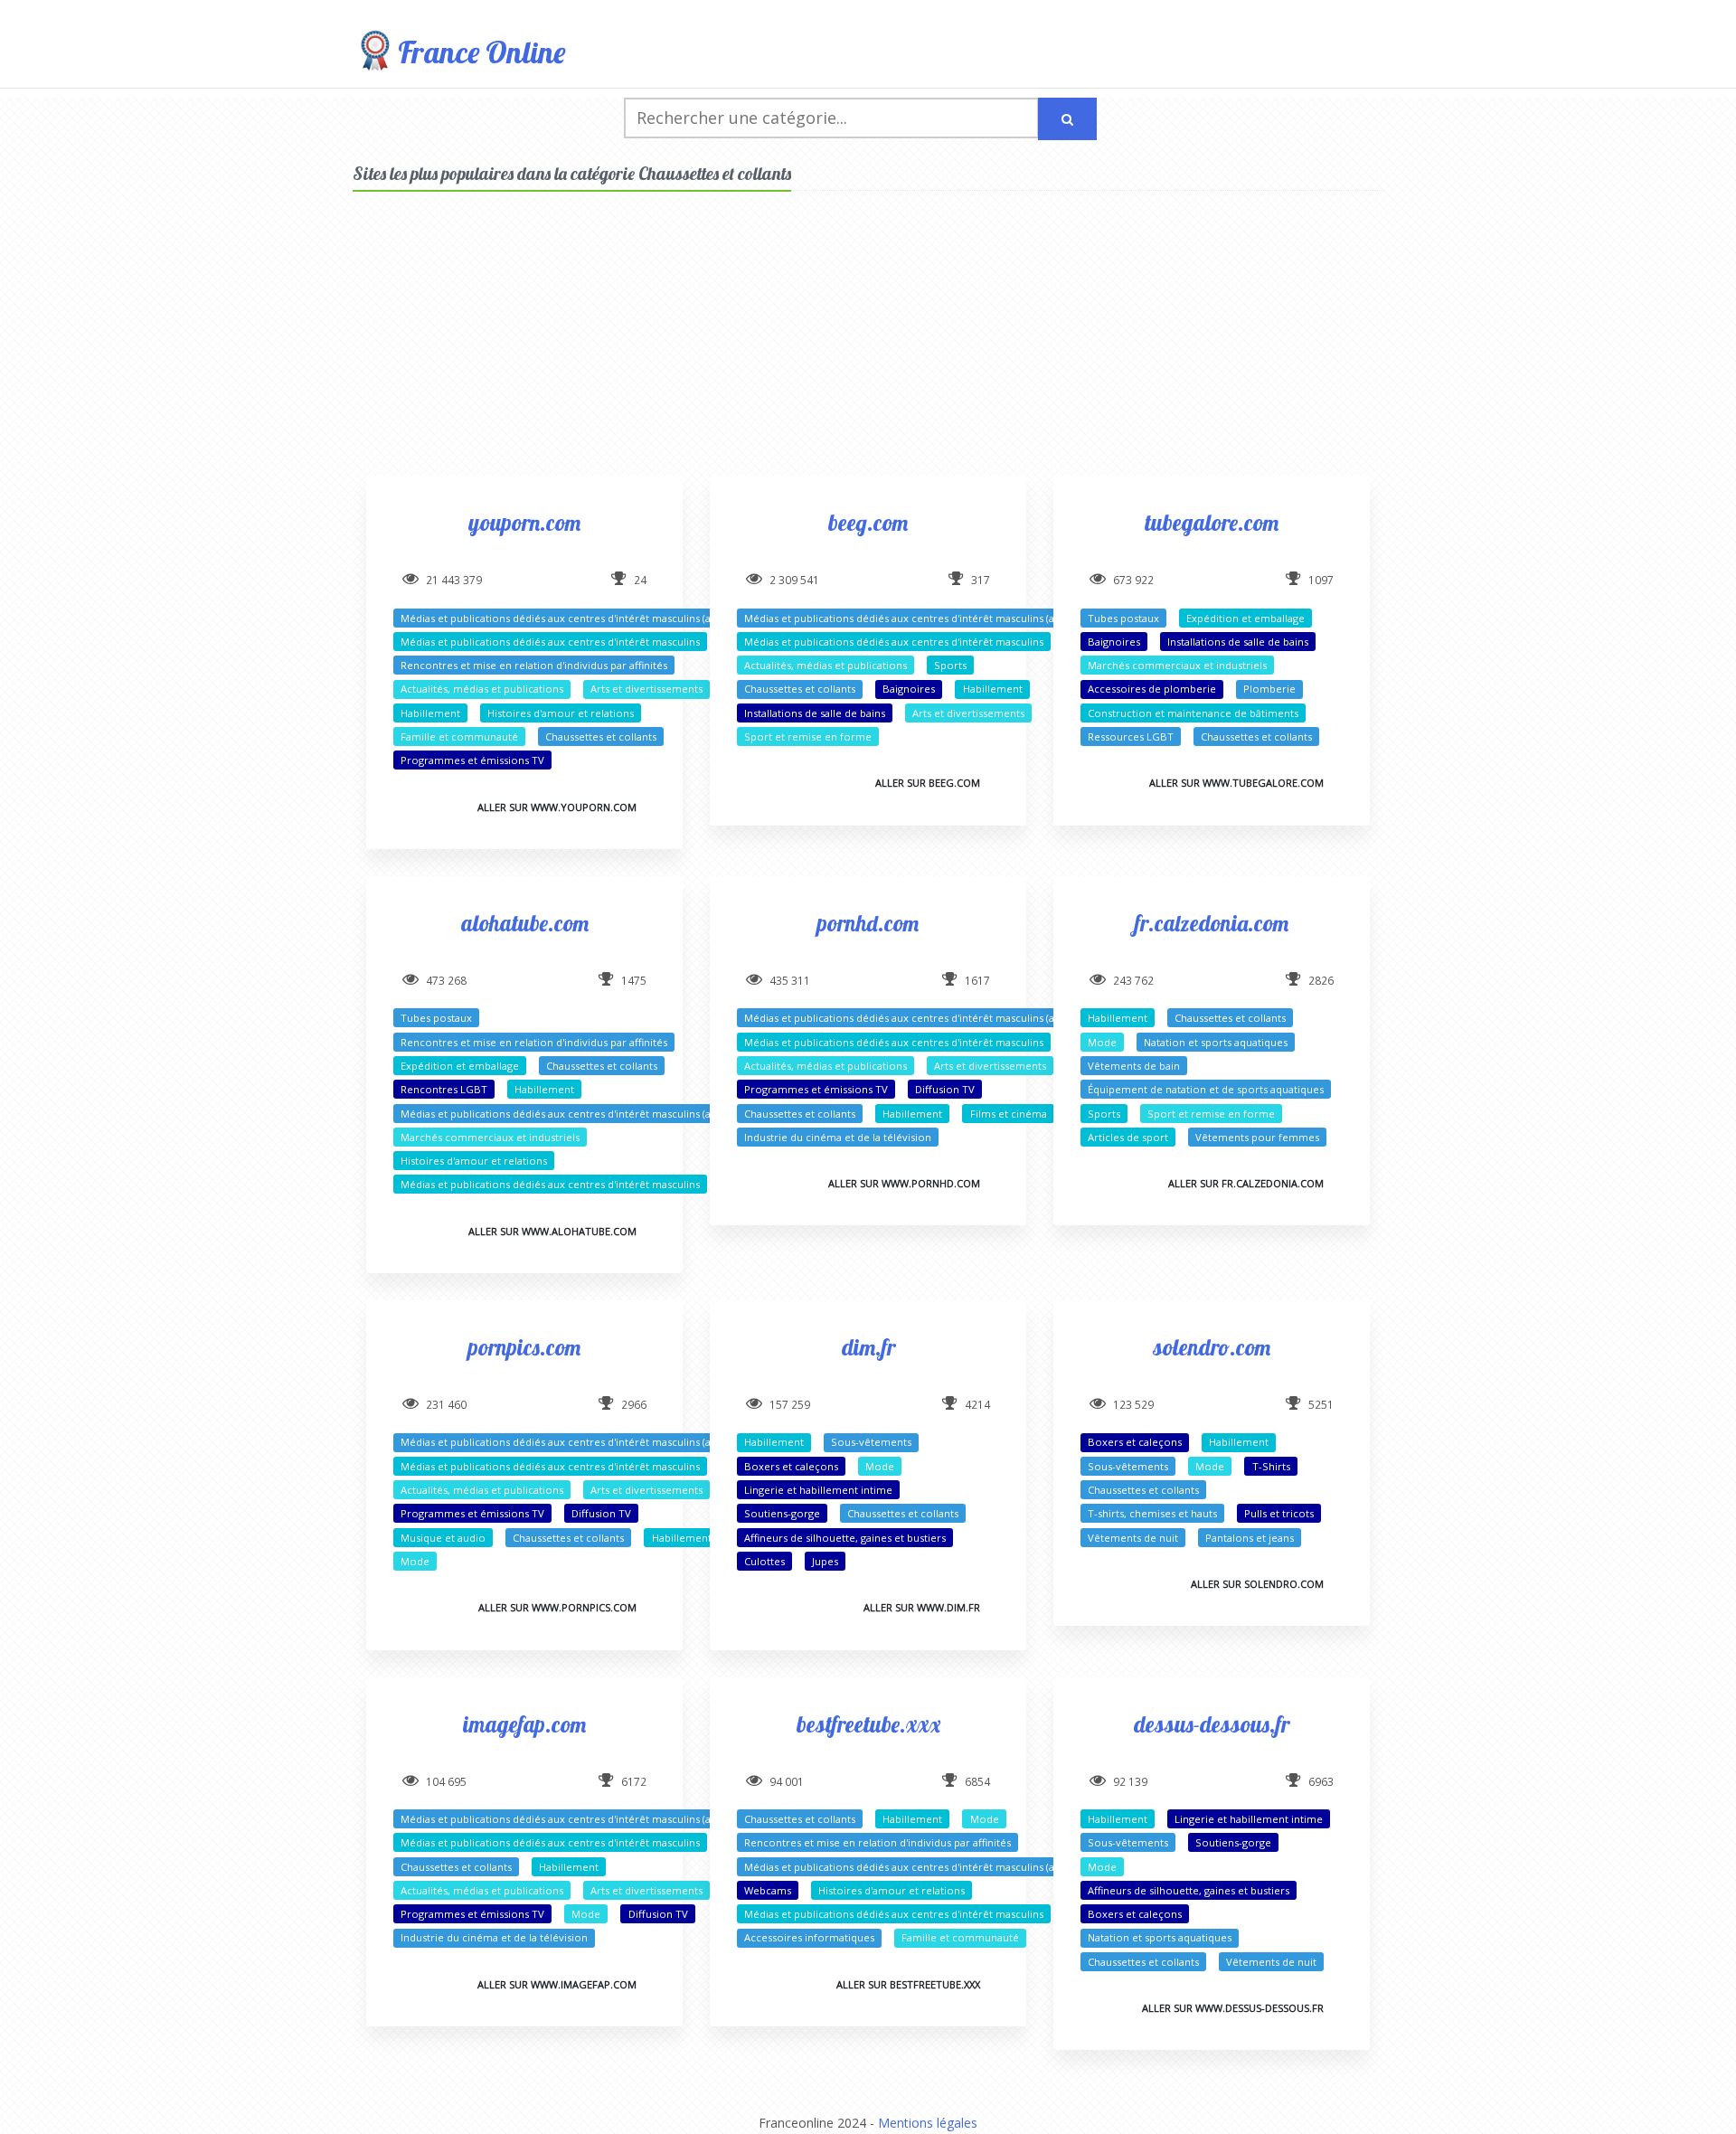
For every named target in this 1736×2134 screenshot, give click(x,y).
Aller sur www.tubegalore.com (1236, 783)
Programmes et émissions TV (472, 760)
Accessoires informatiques (809, 1937)
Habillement (430, 713)
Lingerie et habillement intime (818, 1490)
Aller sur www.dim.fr (922, 1607)
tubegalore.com (1212, 522)
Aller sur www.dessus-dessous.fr (1233, 2008)
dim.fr (868, 1347)
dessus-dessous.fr (1212, 1724)
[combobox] (831, 118)
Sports (950, 665)
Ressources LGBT (1131, 737)
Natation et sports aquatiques (1216, 1042)
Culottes (764, 1561)
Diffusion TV (945, 1089)
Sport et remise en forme (808, 737)
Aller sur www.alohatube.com (552, 1231)
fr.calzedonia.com (1212, 923)
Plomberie (1269, 689)
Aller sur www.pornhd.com (904, 1183)
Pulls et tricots (1279, 1513)
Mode (1102, 1042)
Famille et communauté (459, 737)
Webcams (768, 1890)
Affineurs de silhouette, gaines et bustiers (845, 1538)
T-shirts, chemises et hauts (1152, 1513)
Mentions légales (928, 2123)
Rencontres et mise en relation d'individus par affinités (534, 665)
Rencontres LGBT (444, 1089)
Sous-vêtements (871, 1442)
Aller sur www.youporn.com (557, 807)
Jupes (825, 1561)
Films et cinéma (1009, 1114)
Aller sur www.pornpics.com (557, 1607)
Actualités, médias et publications (482, 689)
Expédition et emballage (1245, 618)
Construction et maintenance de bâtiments (1193, 713)
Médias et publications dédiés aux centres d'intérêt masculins (550, 642)
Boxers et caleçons (791, 1466)
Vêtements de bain (1134, 1066)
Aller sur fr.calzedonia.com (1246, 1183)
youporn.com (524, 522)
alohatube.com (525, 923)
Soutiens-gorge (782, 1513)
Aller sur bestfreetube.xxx (908, 1984)
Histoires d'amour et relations (561, 713)
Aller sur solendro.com (1257, 1584)
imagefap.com (524, 1724)
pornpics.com (524, 1347)
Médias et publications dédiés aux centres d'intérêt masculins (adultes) (572, 618)
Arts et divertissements (646, 689)
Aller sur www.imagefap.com (557, 1984)
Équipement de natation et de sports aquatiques (1206, 1089)
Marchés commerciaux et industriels (1177, 665)
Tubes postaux (1123, 618)
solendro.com (1212, 1347)
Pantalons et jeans (1250, 1538)
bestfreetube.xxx (868, 1724)
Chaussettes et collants (601, 737)
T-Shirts (1271, 1466)
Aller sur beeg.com (928, 783)
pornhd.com (868, 923)
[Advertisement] (868, 349)
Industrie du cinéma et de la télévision (838, 1137)
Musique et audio (443, 1538)
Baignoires (909, 689)
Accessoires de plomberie (1152, 689)
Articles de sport (1128, 1137)
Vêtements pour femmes (1257, 1137)
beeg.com (868, 522)
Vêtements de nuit (1133, 1538)
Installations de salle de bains (815, 713)
